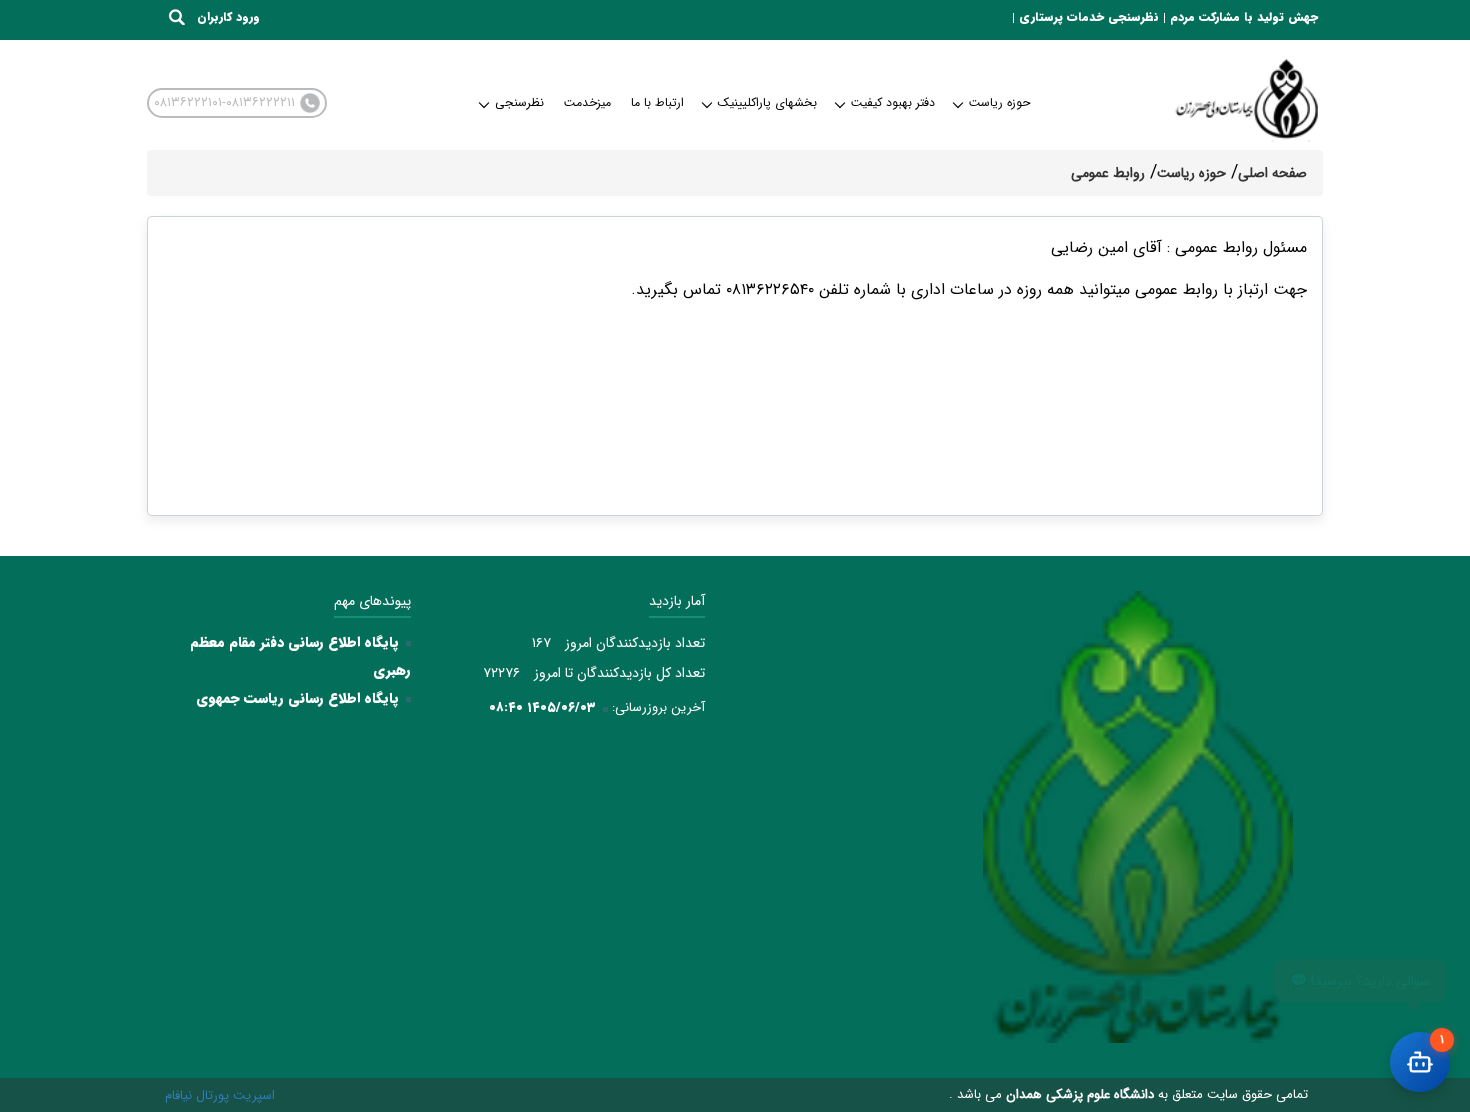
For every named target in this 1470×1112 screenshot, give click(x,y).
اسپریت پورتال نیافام (220, 1095)
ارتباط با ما (657, 102)
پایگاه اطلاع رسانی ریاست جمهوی (297, 698)
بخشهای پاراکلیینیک (767, 102)
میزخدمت (587, 102)
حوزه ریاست (999, 102)
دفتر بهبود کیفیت (893, 102)
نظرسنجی (519, 102)
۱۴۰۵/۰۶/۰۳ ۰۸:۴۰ (542, 707)
